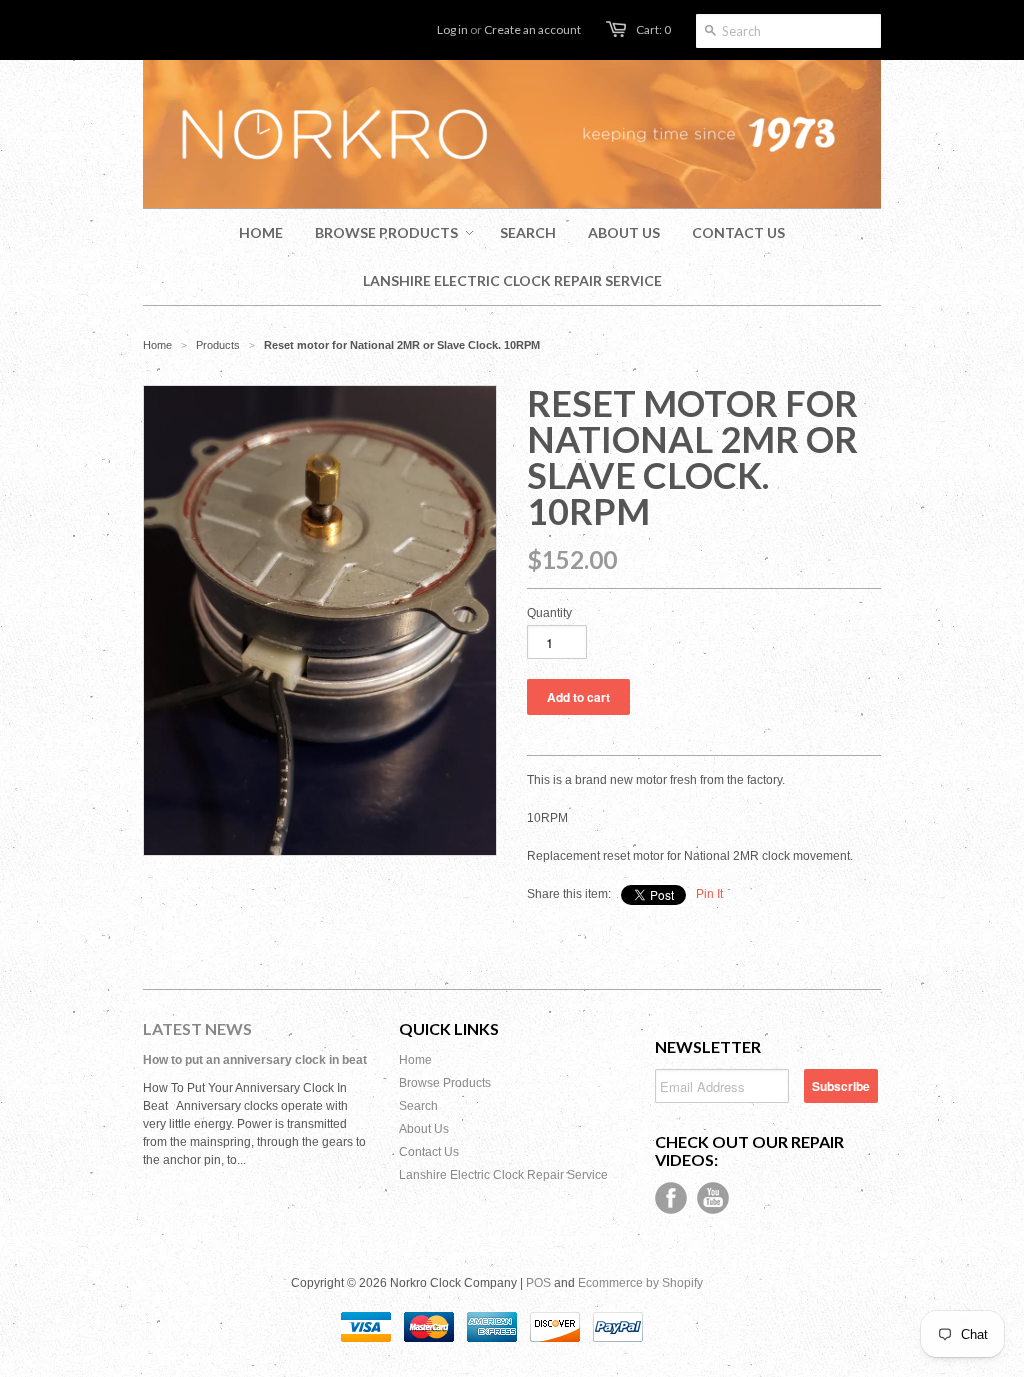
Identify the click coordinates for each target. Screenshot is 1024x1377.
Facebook (671, 1198)
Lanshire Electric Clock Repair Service (503, 1175)
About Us (424, 1129)
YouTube (713, 1198)
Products (218, 345)
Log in (452, 29)
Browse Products (445, 1083)
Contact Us (429, 1152)
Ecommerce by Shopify (640, 1283)
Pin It (709, 894)
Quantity (549, 613)
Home (415, 1060)
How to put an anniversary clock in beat (255, 1060)
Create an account (532, 29)
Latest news (197, 1028)
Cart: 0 (653, 29)
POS (538, 1283)
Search (418, 1106)
